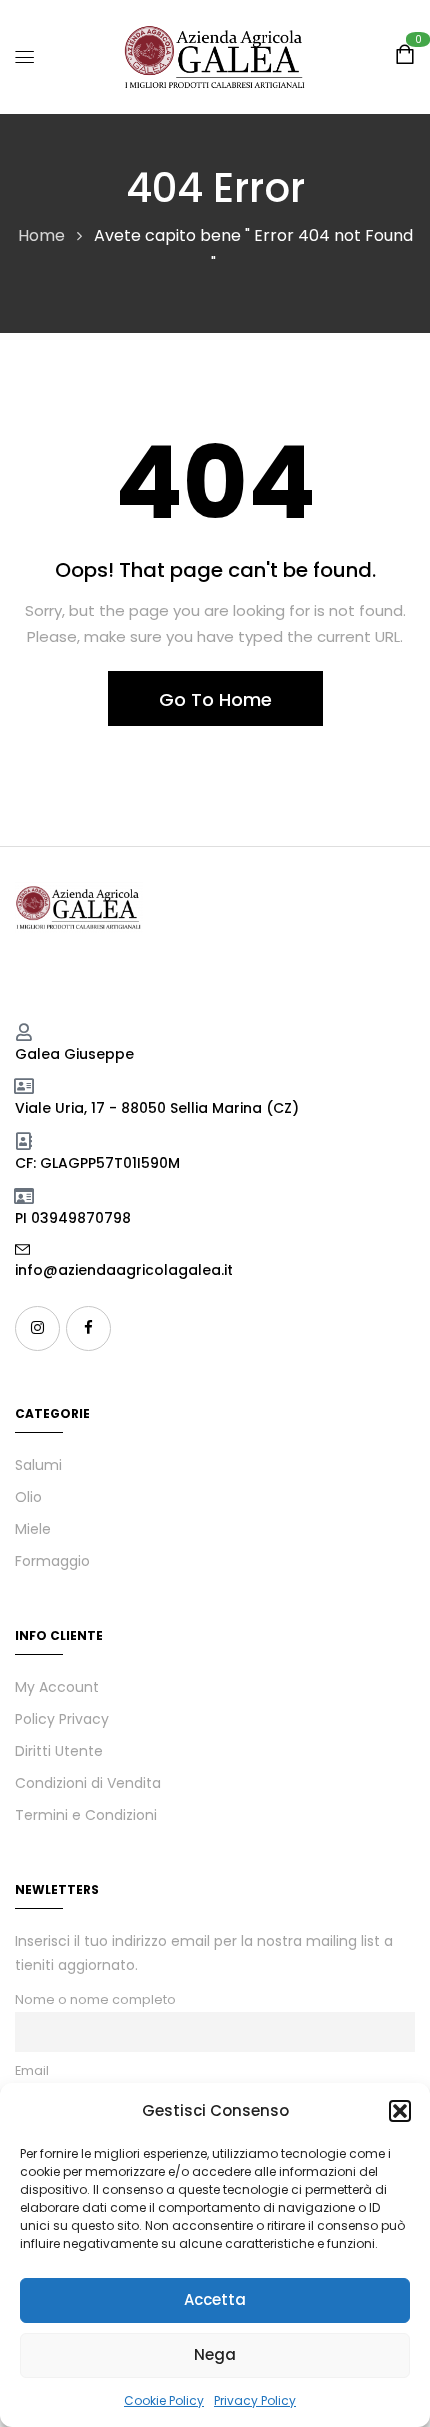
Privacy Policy (255, 2400)
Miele (33, 1529)
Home (41, 235)
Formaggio (52, 1561)
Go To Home (215, 699)
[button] (400, 2111)
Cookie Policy (164, 2400)
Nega (215, 2354)
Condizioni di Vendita (88, 1783)
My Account (57, 1687)
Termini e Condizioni (86, 1815)
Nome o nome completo (95, 1999)
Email (32, 2070)
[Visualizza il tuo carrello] (405, 57)
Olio (28, 1497)
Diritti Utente (59, 1751)
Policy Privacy (62, 1719)
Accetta (215, 2299)
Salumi (38, 1465)
